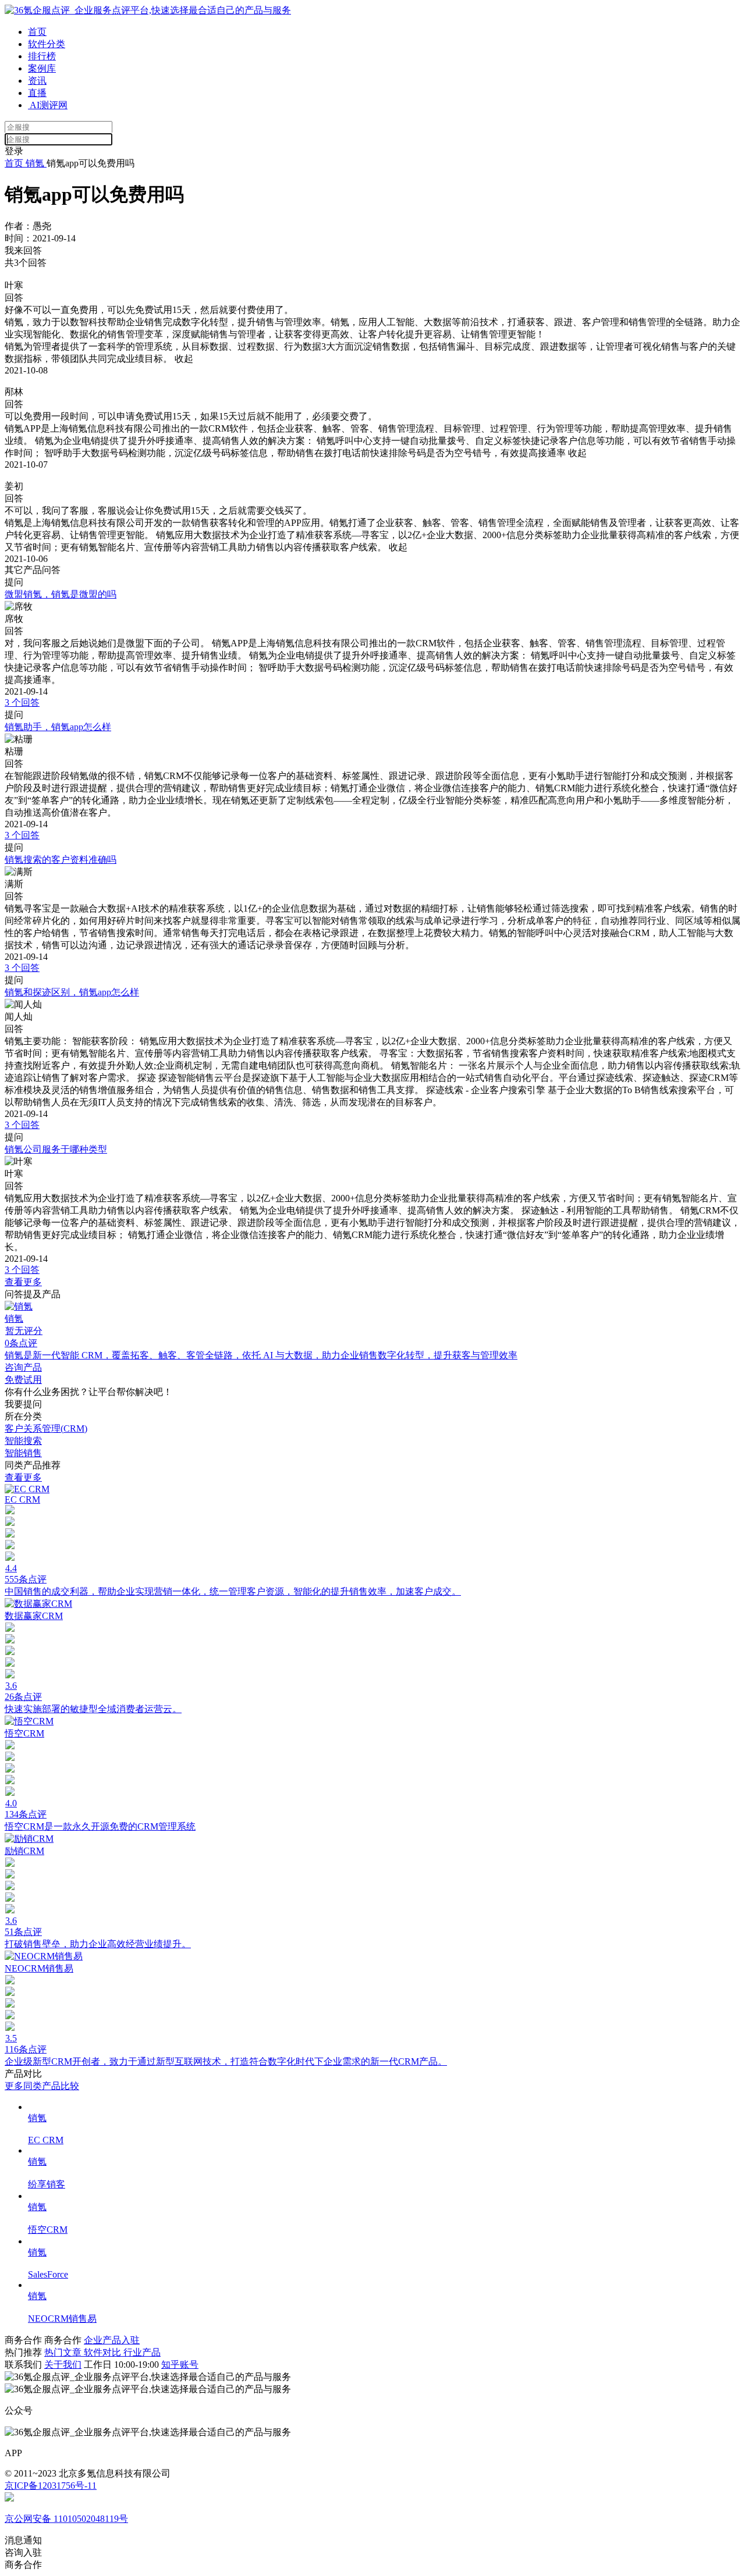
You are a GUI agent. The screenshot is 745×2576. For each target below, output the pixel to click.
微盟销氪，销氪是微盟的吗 (61, 594)
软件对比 (104, 2352)
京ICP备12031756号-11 (51, 2486)
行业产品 (142, 2352)
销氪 (35, 163)
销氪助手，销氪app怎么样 (58, 727)
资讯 (37, 81)
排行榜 (42, 56)
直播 (37, 93)
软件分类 (47, 44)
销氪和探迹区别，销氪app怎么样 (72, 992)
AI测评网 (48, 105)
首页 (37, 32)
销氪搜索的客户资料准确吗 (61, 860)
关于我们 (63, 2365)
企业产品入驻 (112, 2340)
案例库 (42, 68)
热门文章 (64, 2352)
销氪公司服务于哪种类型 (56, 1149)
